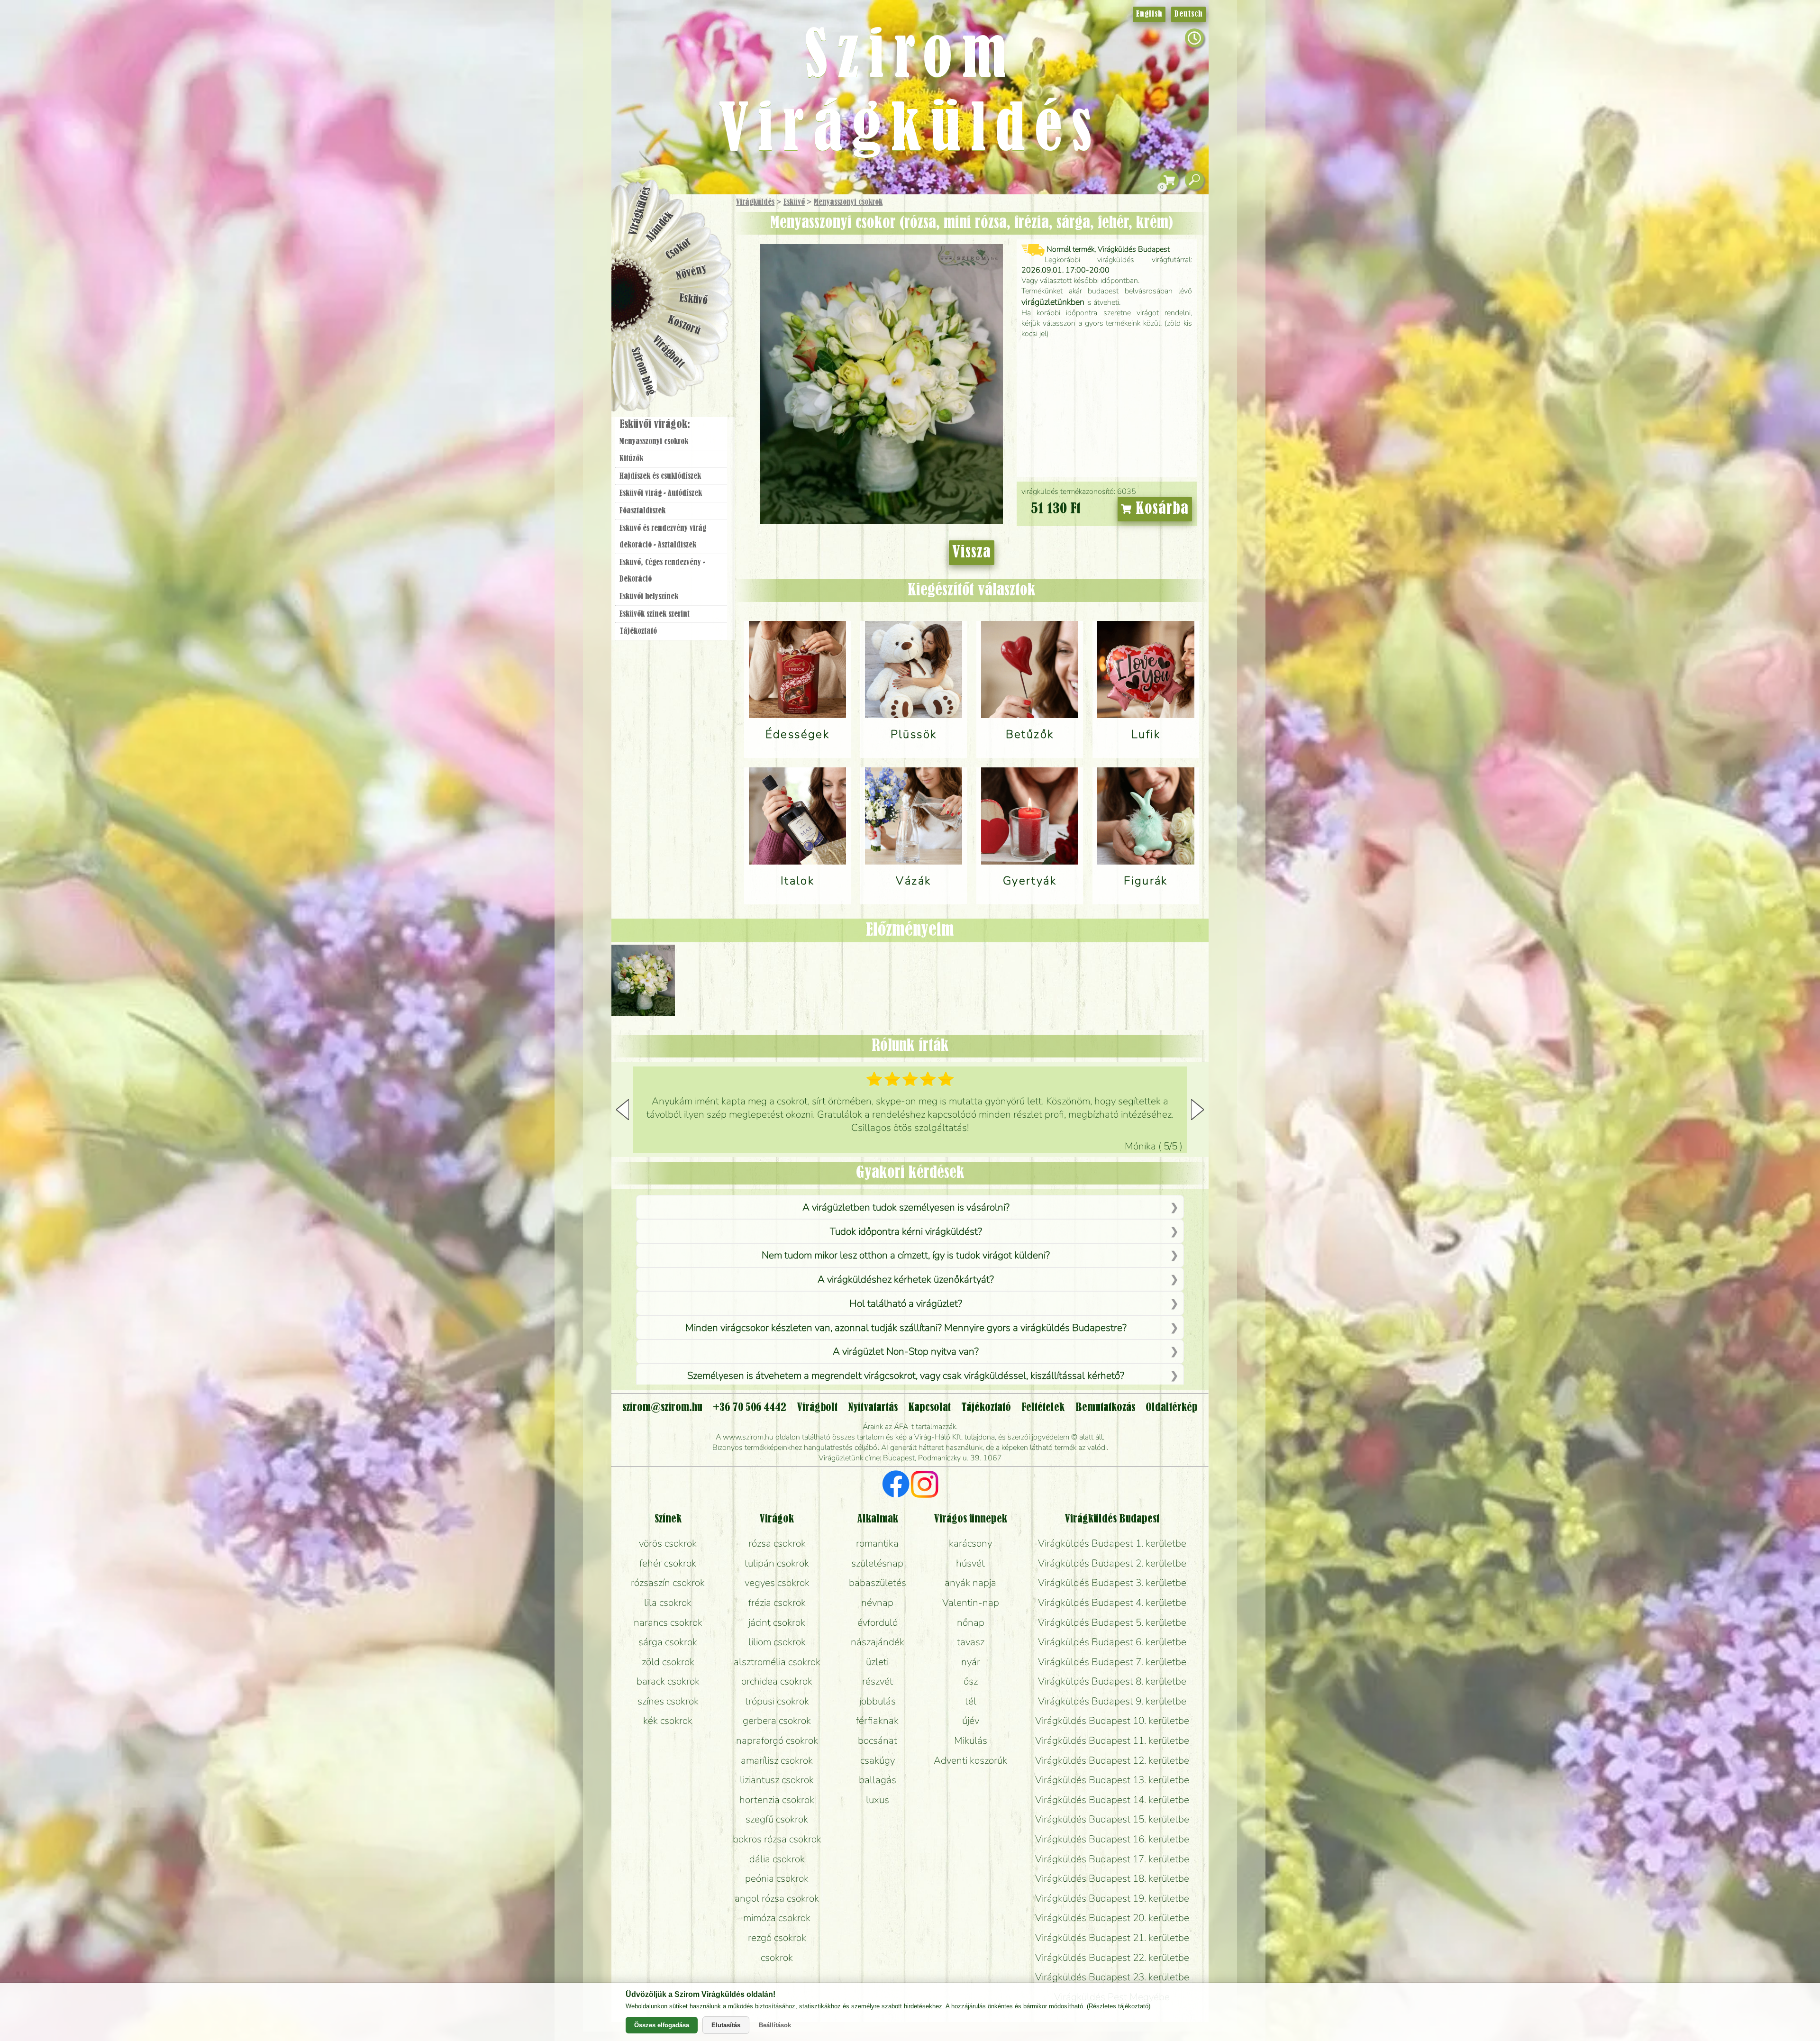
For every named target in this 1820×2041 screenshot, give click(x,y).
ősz (971, 1681)
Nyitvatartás (873, 1408)
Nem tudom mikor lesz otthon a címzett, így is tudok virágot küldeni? (906, 1255)
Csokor (679, 249)
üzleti (877, 1662)
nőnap (971, 1622)
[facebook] (896, 1485)
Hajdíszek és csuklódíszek (660, 476)
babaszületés (878, 1583)
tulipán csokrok (777, 1563)
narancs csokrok (668, 1622)
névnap (877, 1603)
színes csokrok (668, 1701)
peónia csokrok (777, 1878)
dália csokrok (777, 1859)
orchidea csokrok (777, 1681)
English (1149, 14)
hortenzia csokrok (777, 1800)
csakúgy (878, 1760)
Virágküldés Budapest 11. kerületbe (1112, 1740)
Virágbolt (668, 352)
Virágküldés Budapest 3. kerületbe (1112, 1583)
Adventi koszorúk (970, 1760)
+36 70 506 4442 (750, 1408)
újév (971, 1721)
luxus (878, 1800)
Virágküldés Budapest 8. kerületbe (1112, 1681)
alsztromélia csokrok (777, 1662)
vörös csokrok (668, 1543)
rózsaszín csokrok (668, 1583)
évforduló (878, 1622)
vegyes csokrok (777, 1583)
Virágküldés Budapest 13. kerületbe (1112, 1780)
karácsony (970, 1543)
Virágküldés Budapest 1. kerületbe (1112, 1543)
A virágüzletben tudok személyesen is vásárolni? (906, 1207)
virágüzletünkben (1053, 302)
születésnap (877, 1563)
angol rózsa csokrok (777, 1898)
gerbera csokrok (777, 1721)
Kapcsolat (929, 1408)
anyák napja (970, 1583)
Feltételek (1043, 1408)
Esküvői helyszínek (649, 597)
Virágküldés (755, 202)
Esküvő (794, 202)
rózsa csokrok (777, 1543)
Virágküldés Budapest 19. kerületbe (1112, 1898)
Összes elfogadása (662, 2025)
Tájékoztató (638, 631)
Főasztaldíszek (642, 511)
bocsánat (878, 1740)
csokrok (777, 1958)
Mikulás (971, 1740)
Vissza (972, 553)
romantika (877, 1543)
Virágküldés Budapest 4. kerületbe (1112, 1603)
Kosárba (1160, 509)
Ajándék (660, 227)
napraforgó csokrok (777, 1740)
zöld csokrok (668, 1662)
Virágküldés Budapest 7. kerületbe (1112, 1662)
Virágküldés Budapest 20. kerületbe (1112, 1918)
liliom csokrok (777, 1642)
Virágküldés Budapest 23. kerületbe (1112, 1977)
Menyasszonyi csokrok (848, 202)
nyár (971, 1662)
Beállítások (775, 2025)
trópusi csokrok (777, 1701)
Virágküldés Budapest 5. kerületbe (1112, 1622)
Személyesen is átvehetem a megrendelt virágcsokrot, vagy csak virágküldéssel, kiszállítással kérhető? (906, 1376)
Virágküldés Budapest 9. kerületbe (1112, 1701)
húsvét (970, 1563)
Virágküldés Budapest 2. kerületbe (1112, 1563)
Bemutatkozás (1105, 1408)
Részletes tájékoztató (1119, 2006)
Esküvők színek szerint (655, 614)
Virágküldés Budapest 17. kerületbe (1112, 1859)
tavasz (971, 1642)
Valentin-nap (971, 1603)
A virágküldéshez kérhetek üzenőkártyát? (906, 1279)
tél (971, 1701)
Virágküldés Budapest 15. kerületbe (1112, 1819)
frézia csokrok (777, 1603)
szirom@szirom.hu (662, 1408)
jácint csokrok (777, 1622)
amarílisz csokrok (777, 1760)
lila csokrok (668, 1603)
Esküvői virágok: (655, 425)
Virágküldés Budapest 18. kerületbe (1112, 1878)
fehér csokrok (668, 1563)
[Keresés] (1194, 180)
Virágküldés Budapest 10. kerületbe (1112, 1721)
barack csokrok (668, 1681)
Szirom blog (643, 371)
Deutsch (1188, 14)
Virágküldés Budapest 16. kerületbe (1112, 1839)
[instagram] (924, 1485)
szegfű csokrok (777, 1819)
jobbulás (878, 1701)
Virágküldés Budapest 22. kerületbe (1112, 1958)
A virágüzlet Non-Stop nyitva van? (906, 1351)
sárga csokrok (668, 1642)
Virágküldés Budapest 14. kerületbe (1112, 1800)
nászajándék (878, 1642)
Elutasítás (726, 2025)
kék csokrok (668, 1721)
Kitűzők (631, 459)
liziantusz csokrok (777, 1780)
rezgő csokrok (777, 1938)
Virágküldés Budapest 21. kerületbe (1112, 1938)
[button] (1197, 1110)
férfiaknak (877, 1721)
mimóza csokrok (777, 1918)
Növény (692, 272)
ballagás (878, 1780)
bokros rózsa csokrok (777, 1839)
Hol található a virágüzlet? (906, 1303)
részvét (878, 1681)
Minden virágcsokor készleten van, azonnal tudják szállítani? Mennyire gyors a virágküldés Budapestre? (906, 1328)
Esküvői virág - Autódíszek (661, 493)
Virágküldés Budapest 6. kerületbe (1112, 1642)
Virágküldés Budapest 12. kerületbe (1112, 1760)
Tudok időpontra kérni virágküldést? (906, 1231)
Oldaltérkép (1172, 1408)
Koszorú (684, 326)
